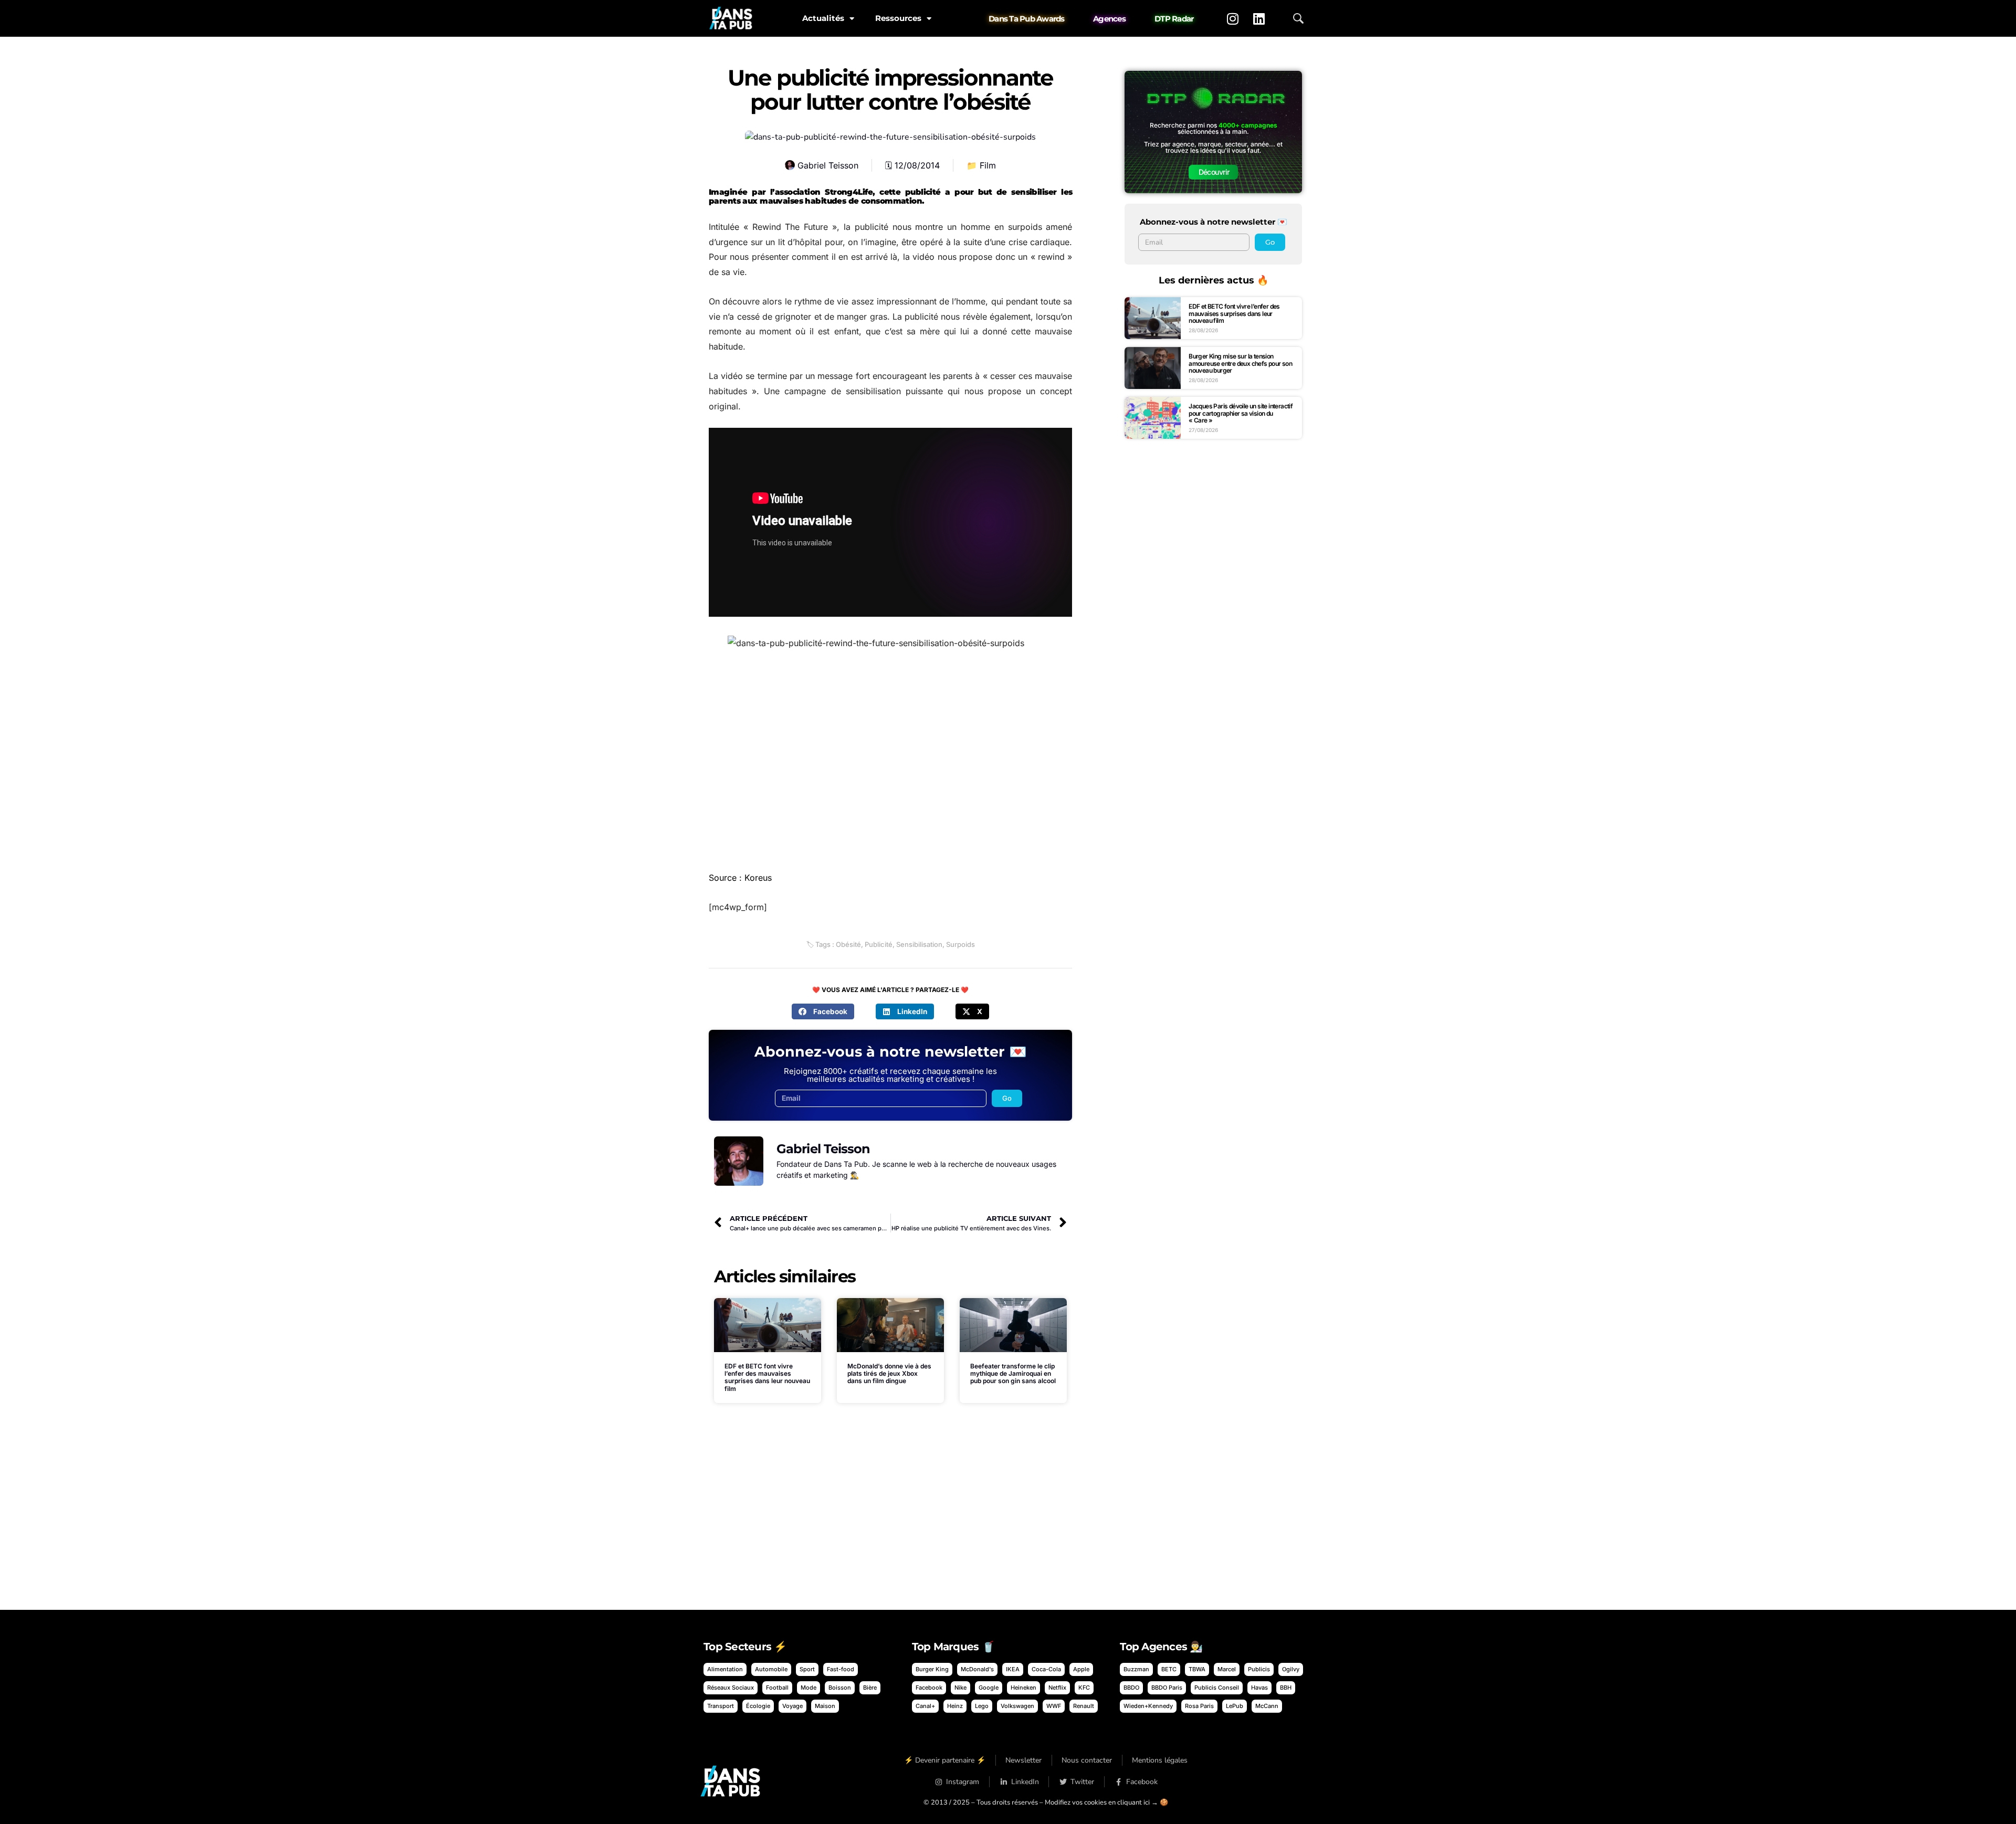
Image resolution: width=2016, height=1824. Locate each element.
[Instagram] (1233, 18)
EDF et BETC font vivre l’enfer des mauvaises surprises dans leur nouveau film (767, 1377)
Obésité (848, 944)
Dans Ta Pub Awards (1027, 19)
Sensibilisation (919, 944)
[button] (823, 1011)
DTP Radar (1174, 19)
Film (988, 165)
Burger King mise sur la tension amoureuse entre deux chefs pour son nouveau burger (1240, 363)
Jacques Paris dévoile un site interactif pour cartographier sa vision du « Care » (1241, 413)
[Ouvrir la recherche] (1298, 18)
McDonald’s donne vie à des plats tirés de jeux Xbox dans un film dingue (889, 1374)
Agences (1109, 19)
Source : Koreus (740, 878)
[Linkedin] (1259, 18)
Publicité (879, 944)
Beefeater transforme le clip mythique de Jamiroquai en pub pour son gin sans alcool (1013, 1374)
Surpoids (960, 944)
